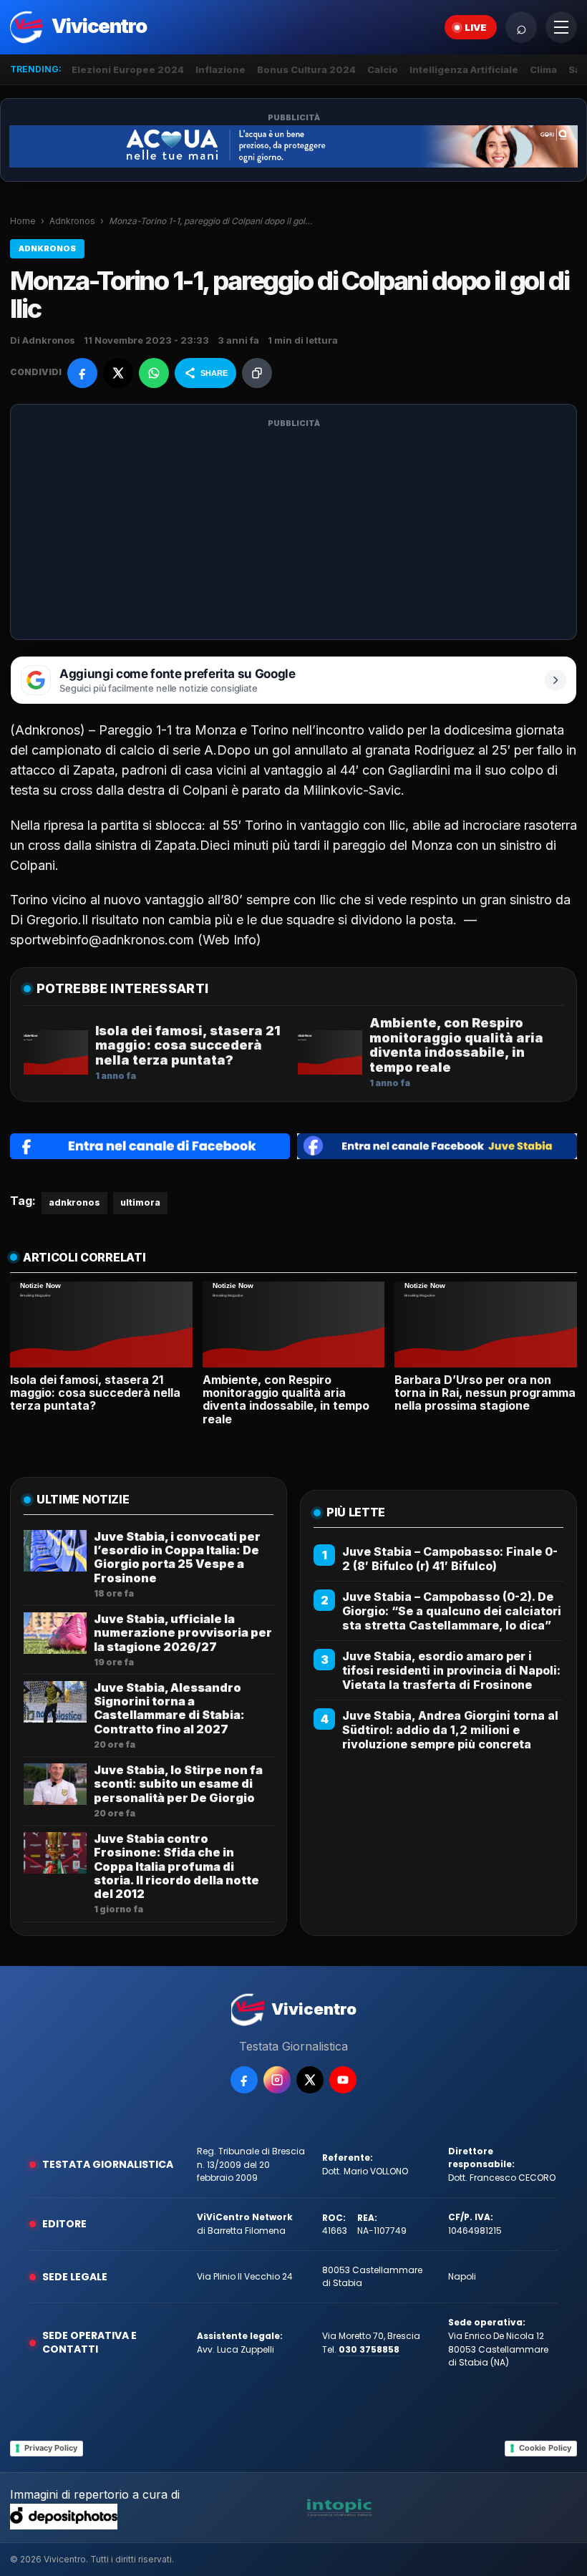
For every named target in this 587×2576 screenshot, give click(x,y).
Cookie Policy (545, 2448)
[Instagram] (277, 2080)
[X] (310, 2080)
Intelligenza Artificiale (464, 69)
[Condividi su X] (118, 373)
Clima (543, 69)
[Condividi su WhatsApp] (154, 373)
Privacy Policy (51, 2448)
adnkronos (74, 1202)
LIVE (476, 27)
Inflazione (220, 69)
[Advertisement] (293, 531)
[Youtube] (343, 2080)
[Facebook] (244, 2080)
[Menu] (561, 27)
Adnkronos (72, 221)
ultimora (140, 1202)
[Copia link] (257, 373)
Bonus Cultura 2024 (306, 69)
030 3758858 (369, 2349)
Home (23, 221)
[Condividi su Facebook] (82, 373)
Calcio (383, 69)
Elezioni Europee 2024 (128, 69)
